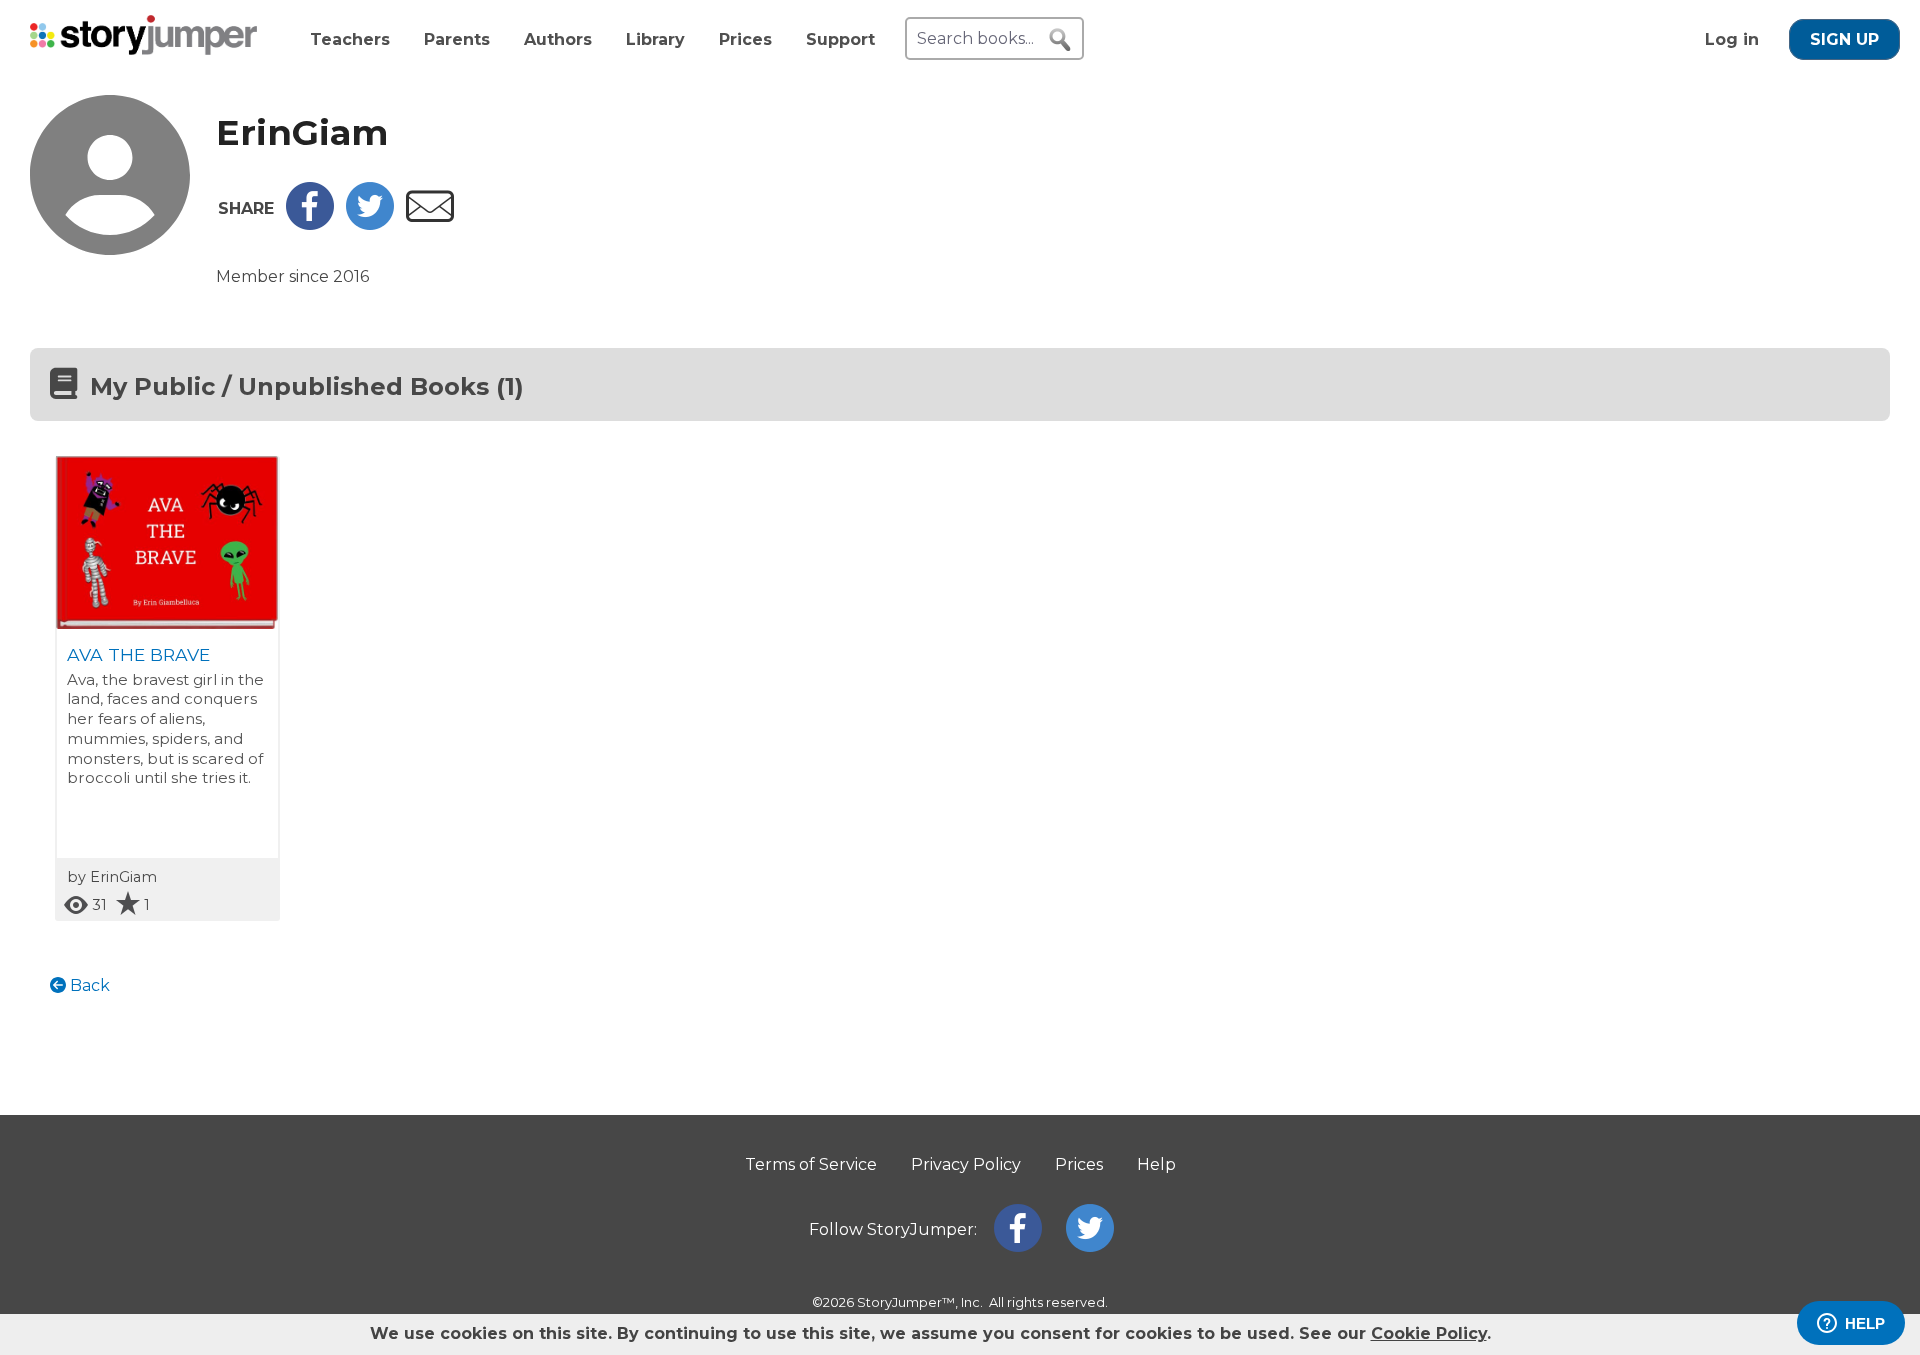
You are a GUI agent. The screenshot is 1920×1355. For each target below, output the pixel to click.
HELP (1865, 1323)
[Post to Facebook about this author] (310, 224)
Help (1156, 1164)
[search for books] (1060, 40)
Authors (558, 39)
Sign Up (1844, 39)
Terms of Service (811, 1164)
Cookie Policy (1429, 1333)
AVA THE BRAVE (138, 654)
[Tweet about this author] (370, 224)
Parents (457, 39)
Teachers (350, 39)
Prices (745, 39)
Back (88, 985)
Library (655, 39)
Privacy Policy (966, 1164)
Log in (1732, 39)
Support (840, 39)
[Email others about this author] (430, 216)
